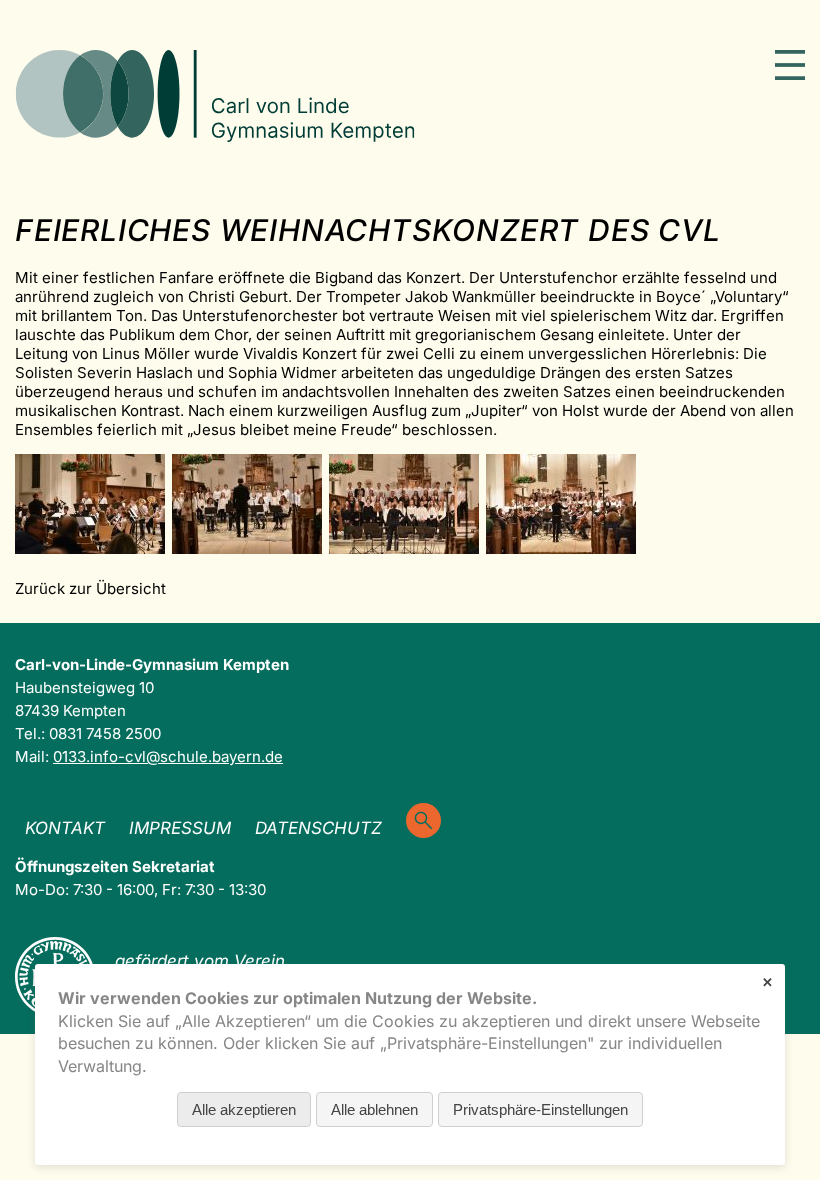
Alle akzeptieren (244, 1109)
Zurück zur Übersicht (90, 588)
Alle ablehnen (374, 1109)
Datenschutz (318, 828)
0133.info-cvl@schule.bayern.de (168, 756)
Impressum (180, 828)
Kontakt (65, 828)
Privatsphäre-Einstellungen (540, 1109)
